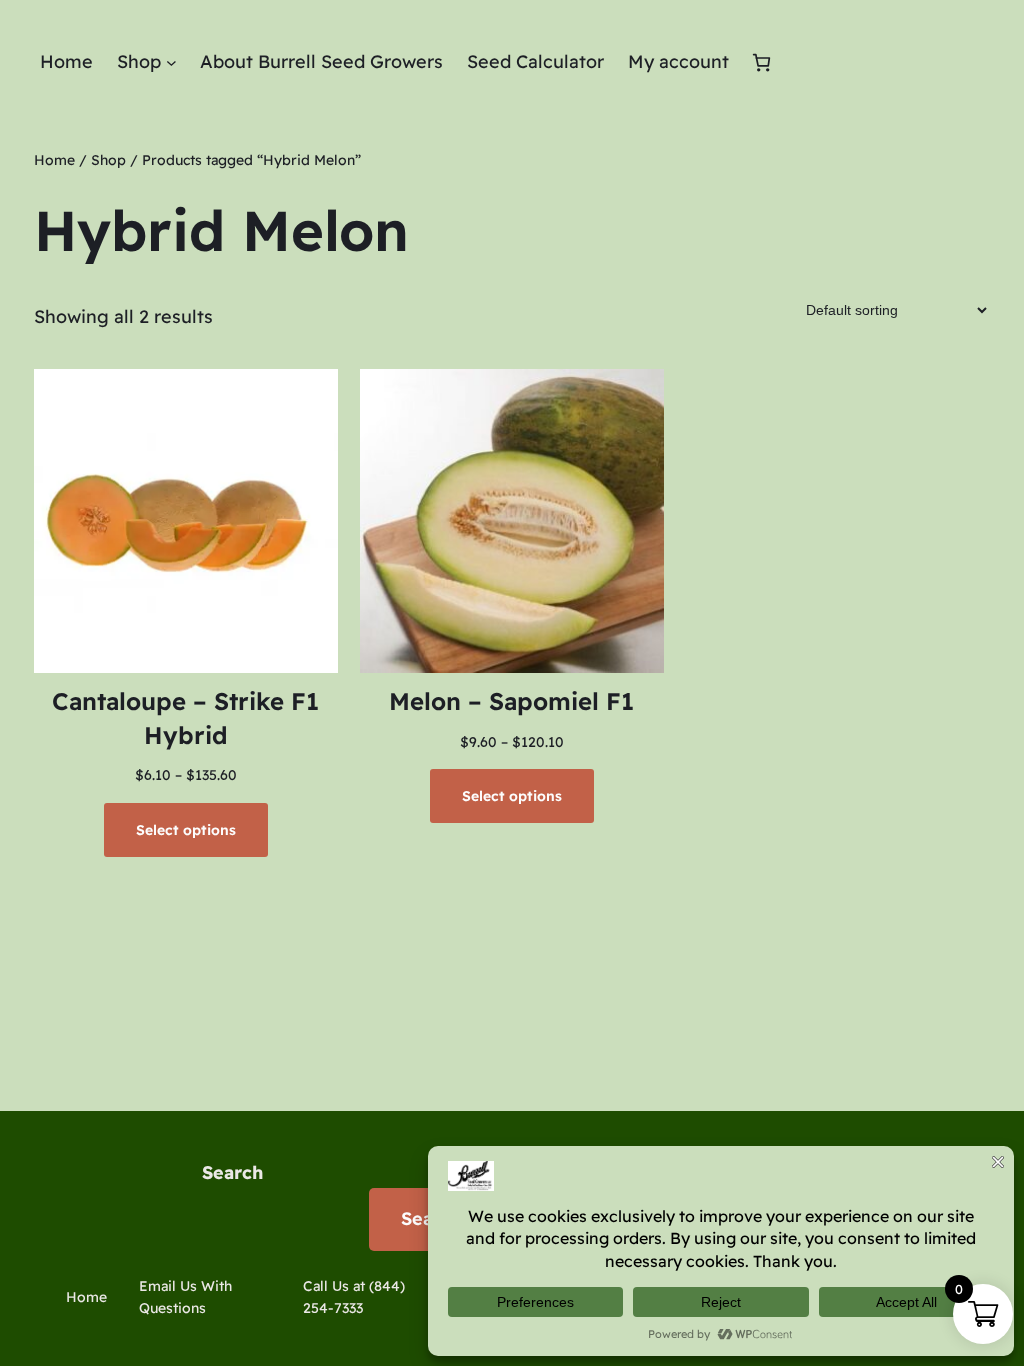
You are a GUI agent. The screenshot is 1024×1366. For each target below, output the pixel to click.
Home (54, 160)
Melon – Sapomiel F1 (511, 701)
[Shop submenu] (171, 62)
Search (232, 1172)
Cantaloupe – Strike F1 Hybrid (185, 718)
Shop (108, 160)
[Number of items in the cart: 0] (761, 62)
